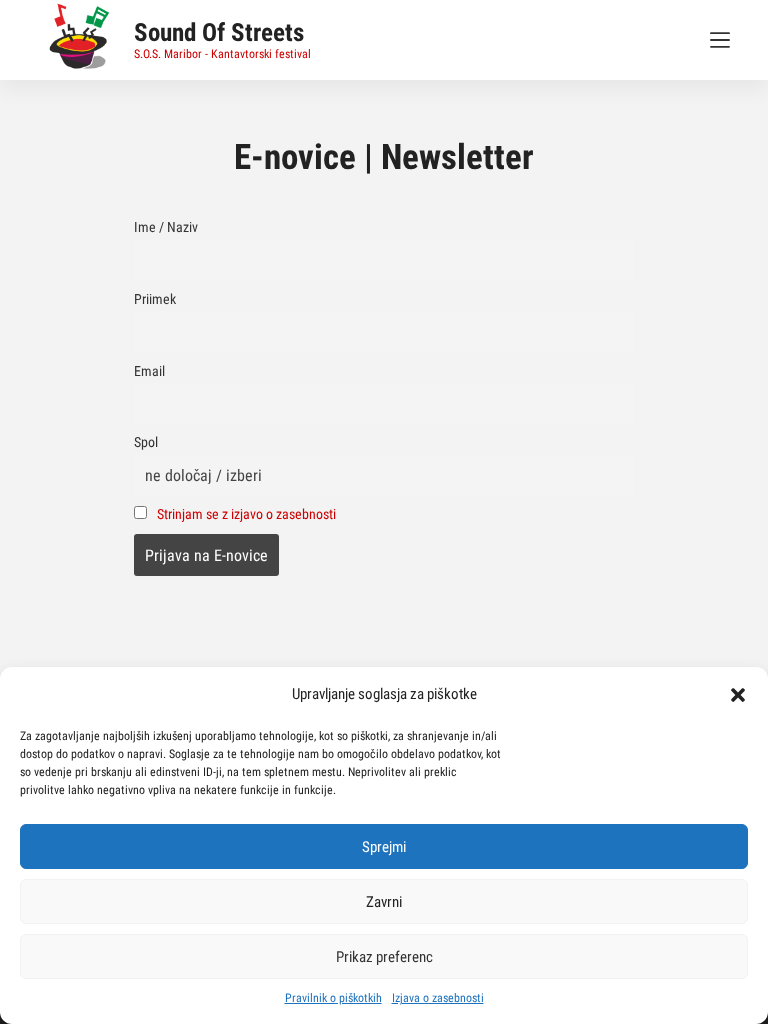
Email (149, 371)
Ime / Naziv (166, 227)
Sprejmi (384, 847)
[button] (738, 695)
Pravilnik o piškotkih (333, 998)
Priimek (155, 299)
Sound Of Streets (219, 32)
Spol (146, 442)
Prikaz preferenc (384, 957)
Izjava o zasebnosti (438, 998)
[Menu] (720, 40)
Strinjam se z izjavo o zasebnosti (246, 514)
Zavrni (384, 902)
